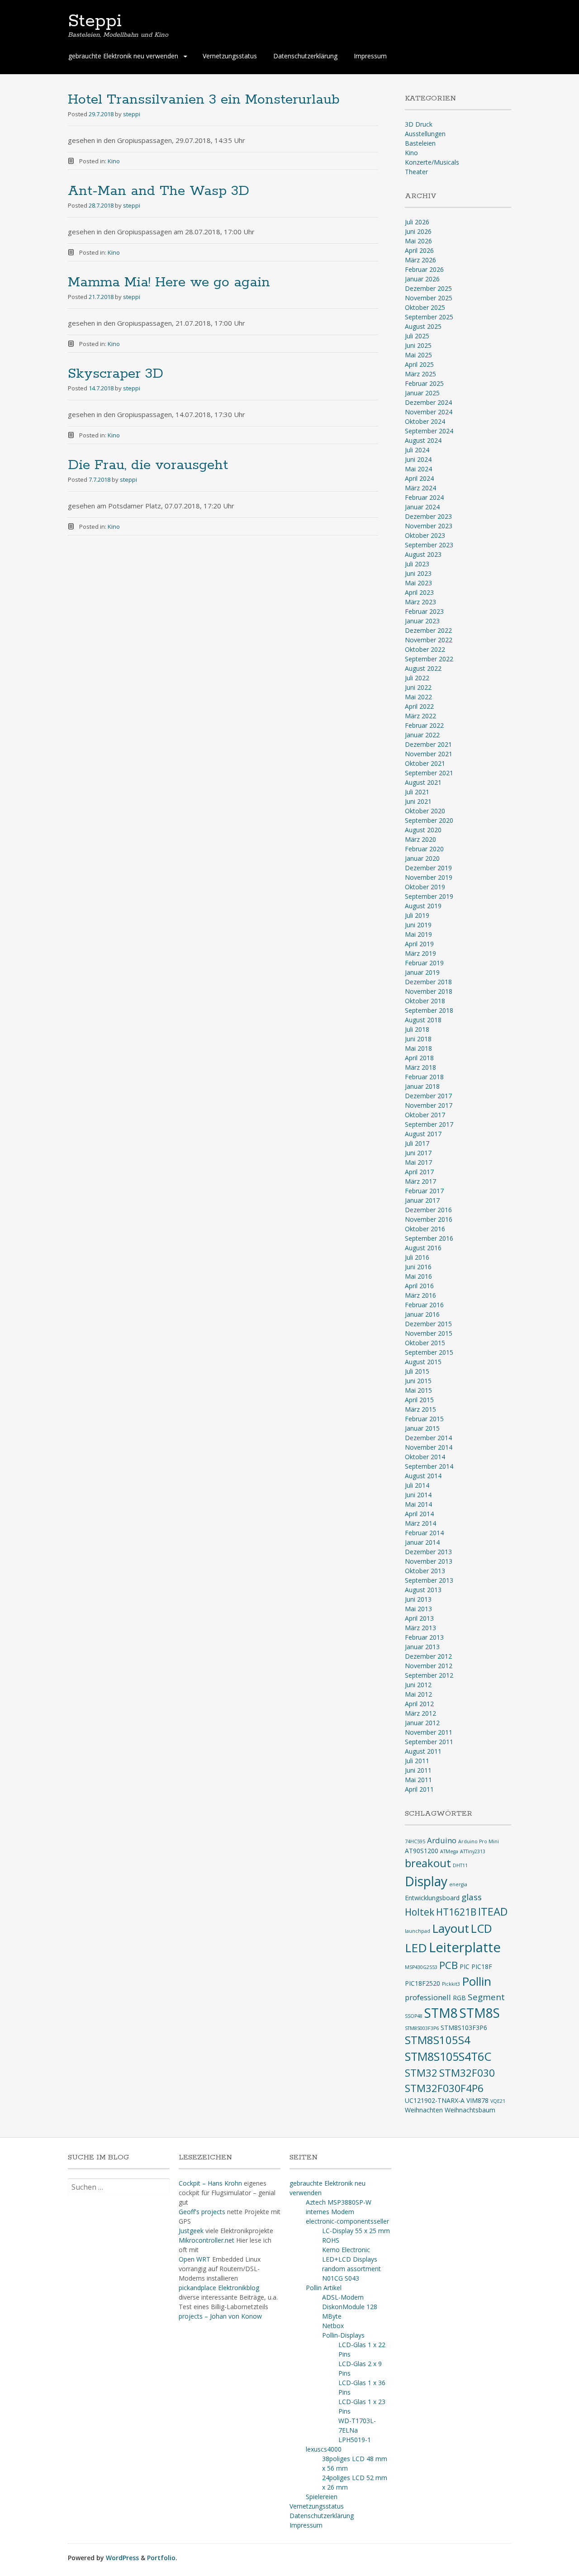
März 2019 (420, 953)
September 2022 (429, 659)
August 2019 (423, 906)
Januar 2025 (422, 393)
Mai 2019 (418, 934)
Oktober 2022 (425, 649)
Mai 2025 (418, 355)
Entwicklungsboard (432, 1898)
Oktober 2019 (425, 887)
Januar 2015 (422, 1428)
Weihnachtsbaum (470, 2110)
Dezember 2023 (428, 516)
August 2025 (423, 326)
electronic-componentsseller (347, 2221)
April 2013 (419, 1618)
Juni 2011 (418, 1770)
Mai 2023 (418, 583)
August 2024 (423, 440)
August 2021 (423, 782)
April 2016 (419, 1286)
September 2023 (429, 545)
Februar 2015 (424, 1419)
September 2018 (429, 1010)
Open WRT (195, 2259)
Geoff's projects (202, 2212)
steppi (132, 114)
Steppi (95, 21)
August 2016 (423, 1248)
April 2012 (419, 1704)
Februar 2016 (424, 1305)
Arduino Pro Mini (479, 1841)
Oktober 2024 (425, 421)
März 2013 (420, 1628)
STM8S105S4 (438, 2040)
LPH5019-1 (355, 2440)
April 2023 (419, 592)
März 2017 (420, 1181)
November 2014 (429, 1447)
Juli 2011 (417, 1761)
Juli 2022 (417, 678)
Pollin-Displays (343, 2335)
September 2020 (429, 820)
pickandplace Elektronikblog (219, 2288)
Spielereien (322, 2497)
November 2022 (429, 640)
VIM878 (477, 2100)
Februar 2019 (424, 963)
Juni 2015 (418, 1381)
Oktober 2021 (425, 763)
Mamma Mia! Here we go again (169, 282)
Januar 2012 (422, 1723)
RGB (459, 1998)
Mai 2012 (418, 1694)
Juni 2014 (418, 1495)
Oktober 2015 (425, 1343)
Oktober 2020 (425, 811)
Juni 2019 (418, 925)
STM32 (421, 2073)
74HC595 (415, 1841)
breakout (428, 1863)
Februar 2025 (424, 383)
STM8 (441, 2013)
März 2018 (420, 1067)
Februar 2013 (424, 1637)
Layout (451, 1928)
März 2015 (420, 1409)
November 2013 (429, 1561)
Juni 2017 (418, 1153)
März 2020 (420, 839)
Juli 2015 (417, 1371)
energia (458, 1884)
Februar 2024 (424, 497)
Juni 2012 (418, 1685)
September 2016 (429, 1238)
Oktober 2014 (425, 1457)
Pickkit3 (451, 1984)
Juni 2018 (418, 1039)
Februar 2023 (424, 611)
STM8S (480, 2013)
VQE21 (498, 2101)
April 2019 (419, 944)
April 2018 (419, 1058)
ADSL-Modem (343, 2297)
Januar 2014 (422, 1542)
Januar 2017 (422, 1200)
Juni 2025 (418, 345)
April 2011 (419, 1789)
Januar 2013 (422, 1647)
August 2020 (423, 830)
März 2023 (420, 602)
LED (416, 1948)
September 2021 (429, 773)
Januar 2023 (422, 621)
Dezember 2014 (428, 1438)
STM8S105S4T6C (448, 2056)
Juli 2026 (417, 222)
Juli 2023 (417, 564)
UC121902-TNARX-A (435, 2100)
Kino (114, 161)
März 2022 (420, 716)
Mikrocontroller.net (206, 2240)
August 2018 (423, 1020)
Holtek (420, 1912)
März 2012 (420, 1713)
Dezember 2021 (428, 744)
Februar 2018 (424, 1077)
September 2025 (429, 317)
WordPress (122, 2558)
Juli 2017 (417, 1143)
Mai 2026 (418, 241)
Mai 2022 (418, 697)
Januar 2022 (422, 735)
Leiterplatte (465, 1947)
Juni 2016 (418, 1267)
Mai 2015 (418, 1390)
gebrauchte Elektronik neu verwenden (123, 56)
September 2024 (429, 431)
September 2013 (429, 1580)
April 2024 (419, 478)
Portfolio (161, 2558)
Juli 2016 (417, 1257)
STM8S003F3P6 (422, 2028)
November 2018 (429, 991)
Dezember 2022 (428, 630)
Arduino (442, 1840)
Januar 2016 (422, 1314)
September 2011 (429, 1742)
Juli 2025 (417, 336)
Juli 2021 (417, 792)
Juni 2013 (418, 1599)
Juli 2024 (417, 450)
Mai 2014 (418, 1504)
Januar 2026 (422, 279)
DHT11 (460, 1865)
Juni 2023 (418, 573)
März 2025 (420, 374)
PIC (465, 1966)
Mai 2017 (418, 1162)
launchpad (418, 1931)
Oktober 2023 (425, 535)
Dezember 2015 (428, 1324)
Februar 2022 (424, 725)
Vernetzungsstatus (230, 56)
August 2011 (423, 1751)
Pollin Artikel (324, 2288)
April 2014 (419, 1514)
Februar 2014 (424, 1533)
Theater (416, 172)
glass (472, 1897)
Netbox (333, 2326)
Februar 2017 (424, 1191)
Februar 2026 (424, 269)
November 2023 (429, 526)
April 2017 (419, 1172)
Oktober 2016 (425, 1229)
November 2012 (429, 1666)
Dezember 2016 (428, 1210)
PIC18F (482, 1966)
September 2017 (429, 1124)
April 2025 (419, 364)
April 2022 (419, 706)
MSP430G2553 (421, 1967)
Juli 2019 (417, 915)
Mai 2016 (418, 1276)
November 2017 (429, 1105)
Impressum (370, 56)
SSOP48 (414, 2016)
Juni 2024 (418, 459)
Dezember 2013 (428, 1552)
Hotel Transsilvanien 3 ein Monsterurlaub (204, 100)
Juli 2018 (417, 1029)
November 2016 (429, 1219)
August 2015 (423, 1362)
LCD (482, 1928)
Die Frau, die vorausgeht (148, 465)
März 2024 (420, 488)
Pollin (477, 1981)
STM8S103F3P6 (464, 2028)
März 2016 (420, 1295)
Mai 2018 (418, 1048)
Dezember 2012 (428, 1656)
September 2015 (429, 1352)
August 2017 (423, 1134)
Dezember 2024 (428, 402)
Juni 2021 (418, 801)
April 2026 (419, 250)
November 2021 (429, 754)
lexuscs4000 (324, 2449)
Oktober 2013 (425, 1571)
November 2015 (429, 1333)
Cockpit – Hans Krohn (210, 2183)
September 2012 (429, 1675)
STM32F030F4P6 (444, 2088)
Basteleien (420, 143)
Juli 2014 (417, 1485)
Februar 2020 (424, 849)
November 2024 (429, 412)
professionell (428, 1997)
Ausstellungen (425, 134)
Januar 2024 (422, 507)
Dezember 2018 (428, 982)
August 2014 (423, 1476)
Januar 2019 (422, 972)
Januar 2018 (422, 1086)
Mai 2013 (418, 1609)
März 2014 (420, 1523)
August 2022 (423, 668)
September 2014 (429, 1466)
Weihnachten (424, 2110)
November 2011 (429, 1732)
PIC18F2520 (422, 1983)
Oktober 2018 (425, 1001)
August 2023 (423, 554)
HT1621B (456, 1912)
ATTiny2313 (473, 1851)
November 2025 (429, 298)
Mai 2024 (418, 469)
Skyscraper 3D (116, 374)
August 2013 (423, 1590)
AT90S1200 (422, 1851)
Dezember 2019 (428, 868)
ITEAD (493, 1912)
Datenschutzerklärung (305, 56)
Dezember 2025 (428, 288)
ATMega (449, 1851)
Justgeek (191, 2231)
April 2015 (419, 1400)
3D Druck (419, 124)
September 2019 (429, 896)
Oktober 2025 (425, 307)
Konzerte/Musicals (432, 162)
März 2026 (420, 260)
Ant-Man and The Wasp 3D (159, 191)
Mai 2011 (418, 1780)
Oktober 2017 (425, 1115)
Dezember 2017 (428, 1096)
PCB (448, 1965)
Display (426, 1881)
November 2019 (429, 877)
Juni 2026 (418, 231)
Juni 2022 (418, 687)
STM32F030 (467, 2073)
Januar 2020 (422, 858)
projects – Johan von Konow (220, 2316)
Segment (486, 1997)
